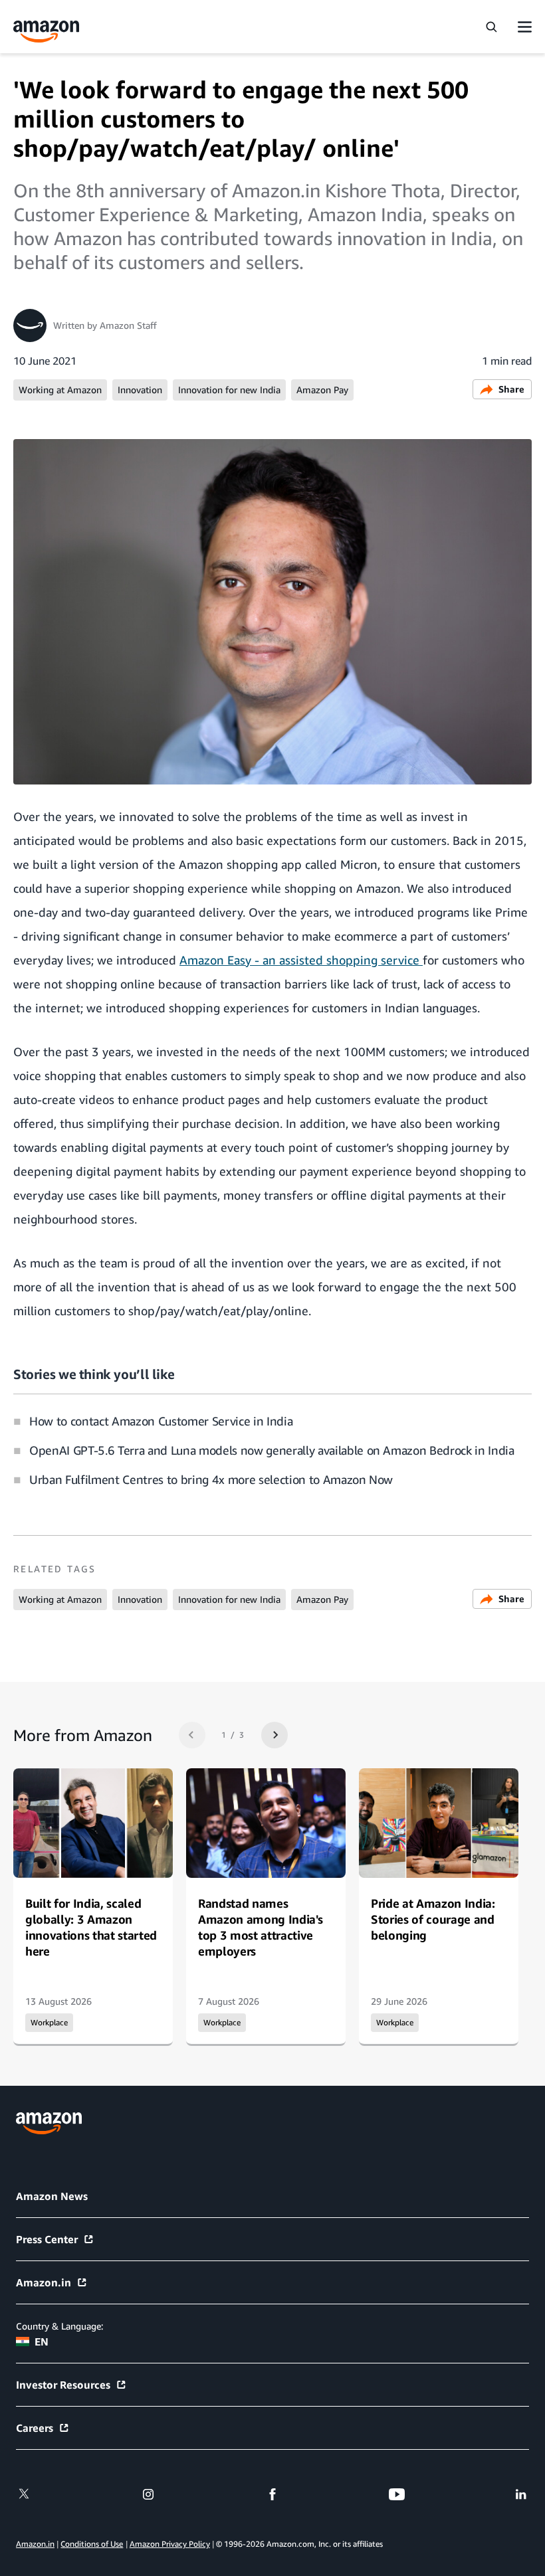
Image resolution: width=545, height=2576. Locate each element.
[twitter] (24, 2494)
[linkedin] (521, 2494)
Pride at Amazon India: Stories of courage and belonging (433, 1919)
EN (42, 2342)
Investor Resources (63, 2385)
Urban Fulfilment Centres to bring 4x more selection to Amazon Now (211, 1479)
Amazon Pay (322, 390)
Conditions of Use (92, 2544)
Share (511, 389)
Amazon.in (44, 2282)
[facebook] (272, 2494)
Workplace (49, 2023)
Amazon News (52, 2196)
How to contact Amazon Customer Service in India (161, 1421)
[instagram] (148, 2494)
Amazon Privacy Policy (170, 2544)
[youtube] (397, 2494)
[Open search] (491, 27)
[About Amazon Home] (49, 2123)
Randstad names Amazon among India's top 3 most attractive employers (260, 1927)
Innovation (140, 390)
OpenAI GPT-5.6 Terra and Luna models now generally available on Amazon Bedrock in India (272, 1450)
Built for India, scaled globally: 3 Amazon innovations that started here (91, 1927)
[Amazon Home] (47, 32)
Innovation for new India (229, 390)
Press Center (47, 2239)
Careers (35, 2428)
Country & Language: (59, 2326)
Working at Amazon (60, 390)
